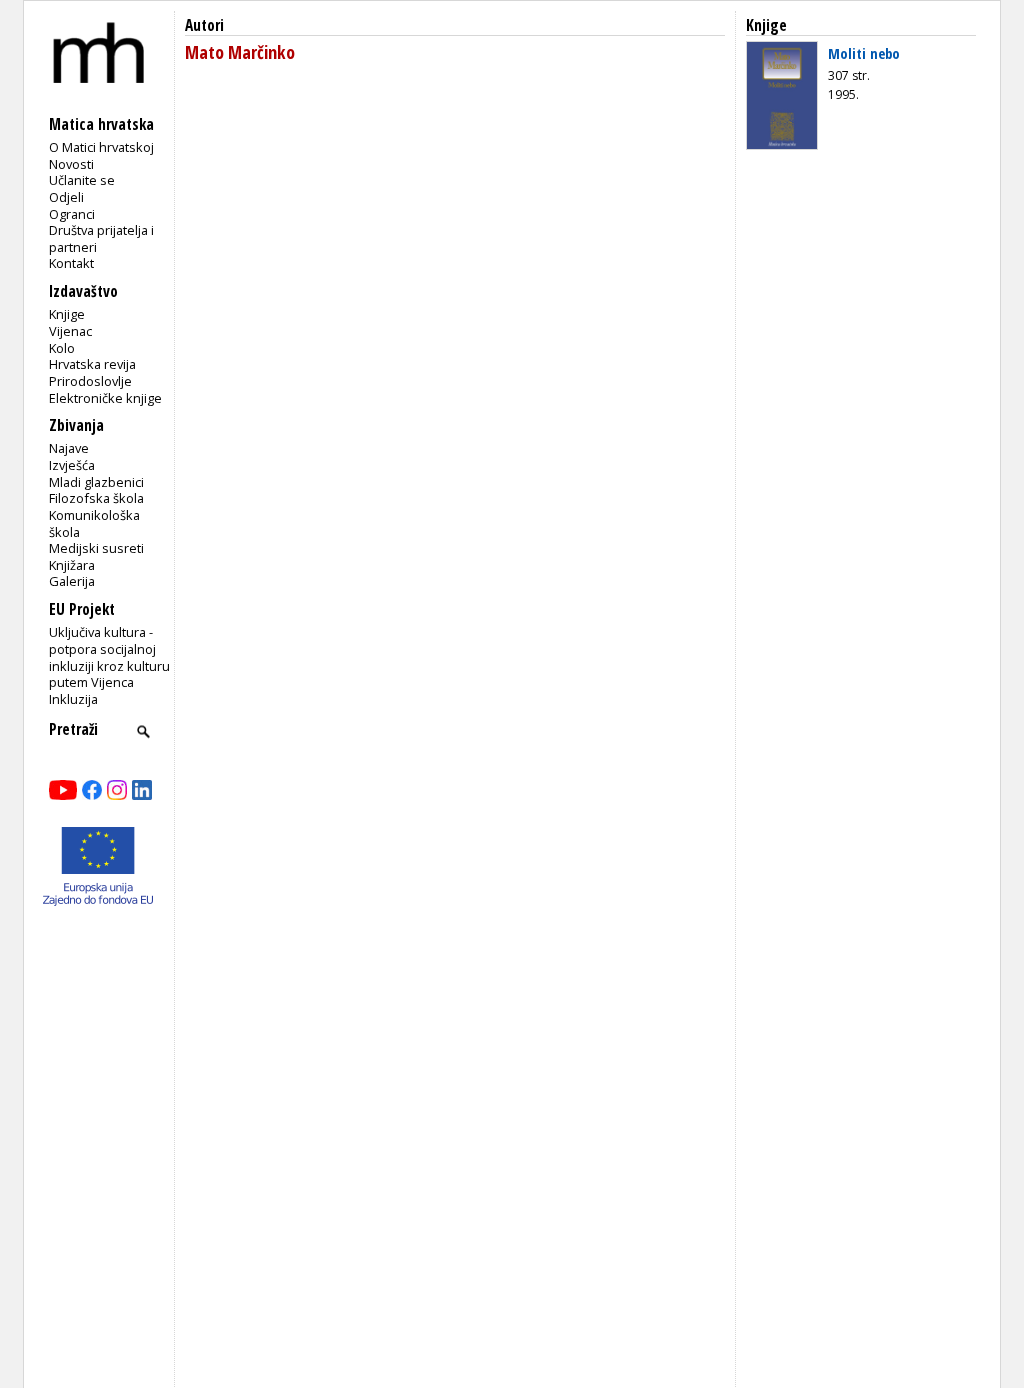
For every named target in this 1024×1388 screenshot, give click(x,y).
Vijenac (70, 331)
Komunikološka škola (94, 523)
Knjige (67, 314)
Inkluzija (73, 699)
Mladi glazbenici (96, 482)
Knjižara (72, 565)
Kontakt (71, 263)
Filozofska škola (96, 498)
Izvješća (72, 465)
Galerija (72, 581)
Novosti (71, 164)
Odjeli (66, 197)
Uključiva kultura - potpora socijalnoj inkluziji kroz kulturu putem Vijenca (109, 657)
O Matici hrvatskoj (101, 147)
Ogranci (72, 214)
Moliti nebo (864, 53)
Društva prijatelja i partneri (101, 238)
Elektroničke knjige (105, 398)
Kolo (62, 348)
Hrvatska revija (92, 364)
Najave (69, 448)
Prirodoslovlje (90, 381)
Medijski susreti (96, 548)
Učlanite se (82, 180)
